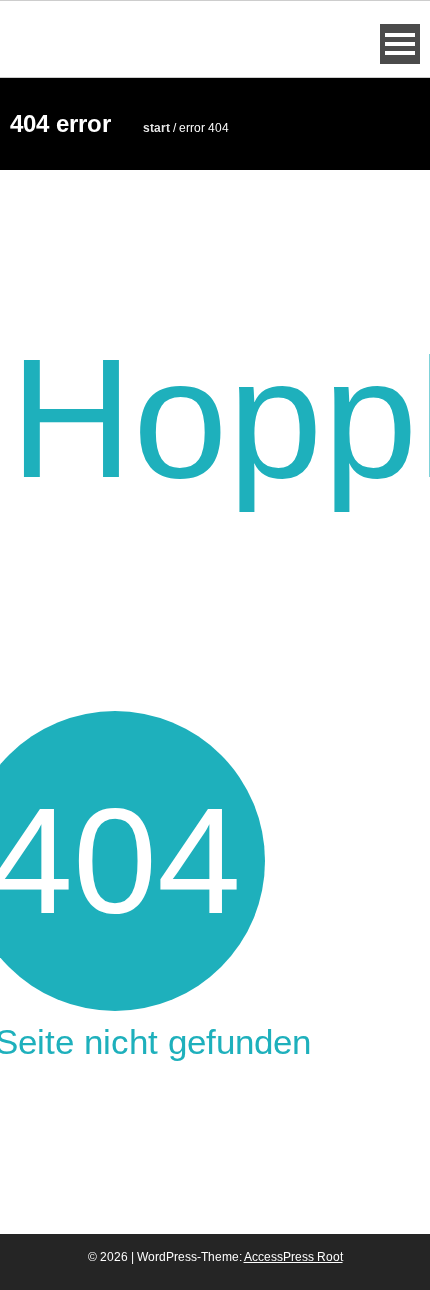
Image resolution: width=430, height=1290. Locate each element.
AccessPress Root (293, 1257)
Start (156, 128)
